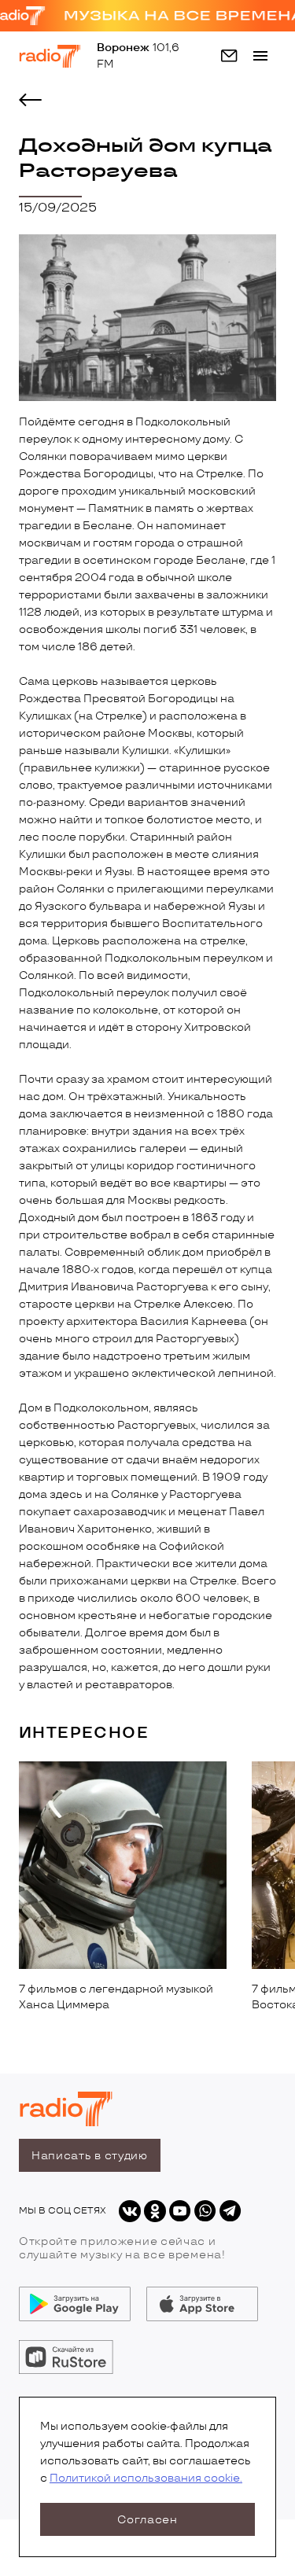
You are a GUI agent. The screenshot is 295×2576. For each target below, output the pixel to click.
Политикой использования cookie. (146, 2478)
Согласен (147, 2520)
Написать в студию (90, 2156)
